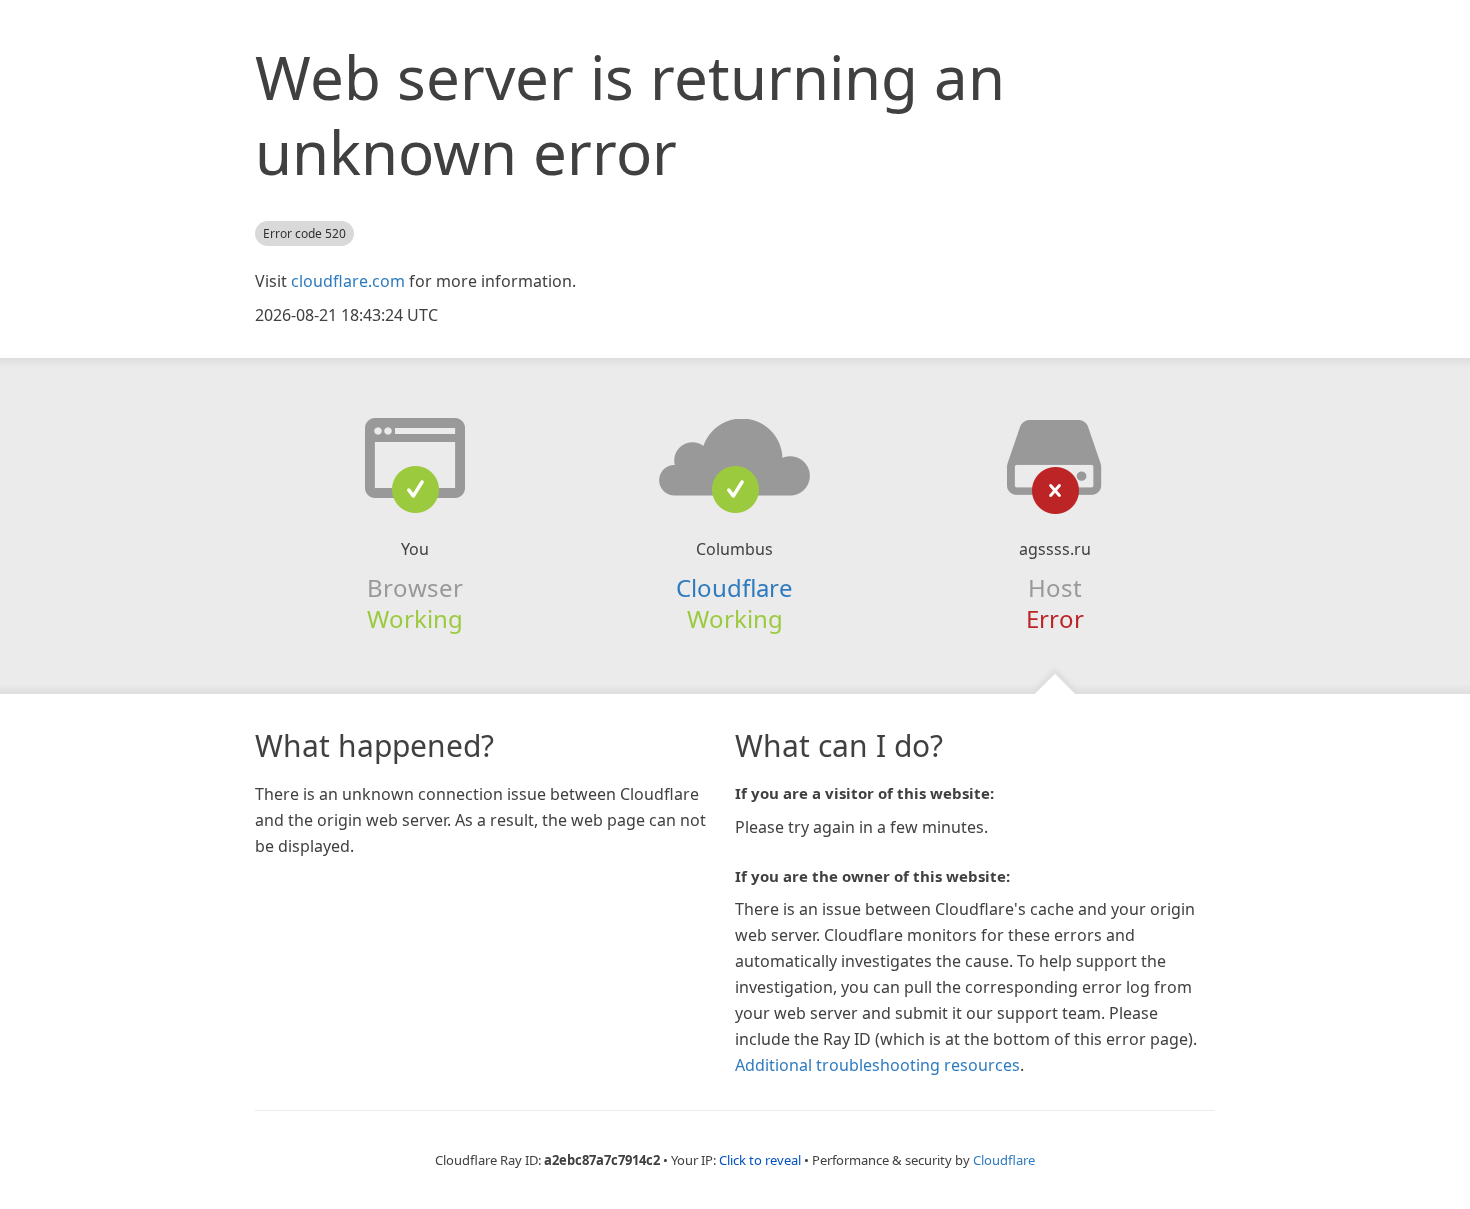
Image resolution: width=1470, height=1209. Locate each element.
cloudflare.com (348, 281)
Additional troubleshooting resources (877, 1065)
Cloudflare (734, 587)
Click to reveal (760, 1160)
